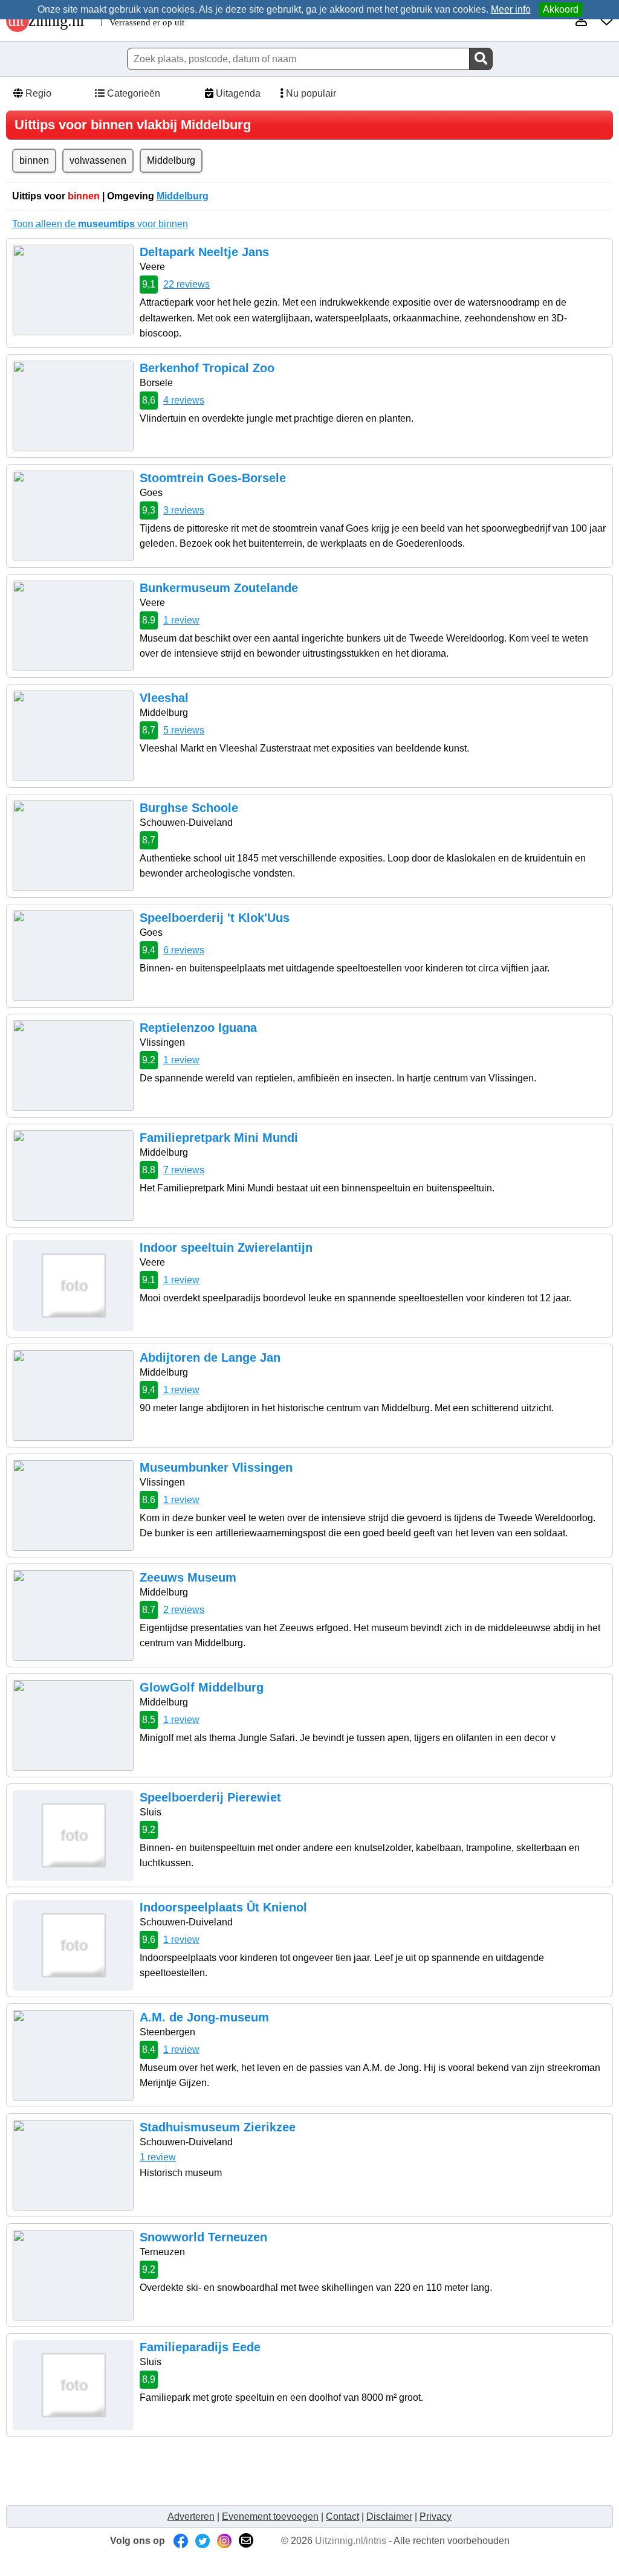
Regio (37, 93)
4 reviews (184, 400)
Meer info (511, 9)
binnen (34, 160)
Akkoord (561, 9)
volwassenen (98, 160)
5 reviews (184, 730)
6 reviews (184, 950)
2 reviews (184, 1610)
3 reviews (184, 510)
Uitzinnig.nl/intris (351, 2541)
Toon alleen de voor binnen (100, 224)
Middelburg (171, 160)
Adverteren (191, 2516)
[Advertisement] (232, 2470)
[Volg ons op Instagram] (224, 2541)
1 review (181, 620)
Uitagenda (237, 93)
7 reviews (184, 1170)
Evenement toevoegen (270, 2516)
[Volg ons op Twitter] (203, 2541)
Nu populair (310, 93)
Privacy (436, 2516)
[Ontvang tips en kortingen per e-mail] (246, 2541)
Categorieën (132, 93)
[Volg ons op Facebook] (181, 2541)
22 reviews (186, 284)
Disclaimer (389, 2516)
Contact (342, 2516)
